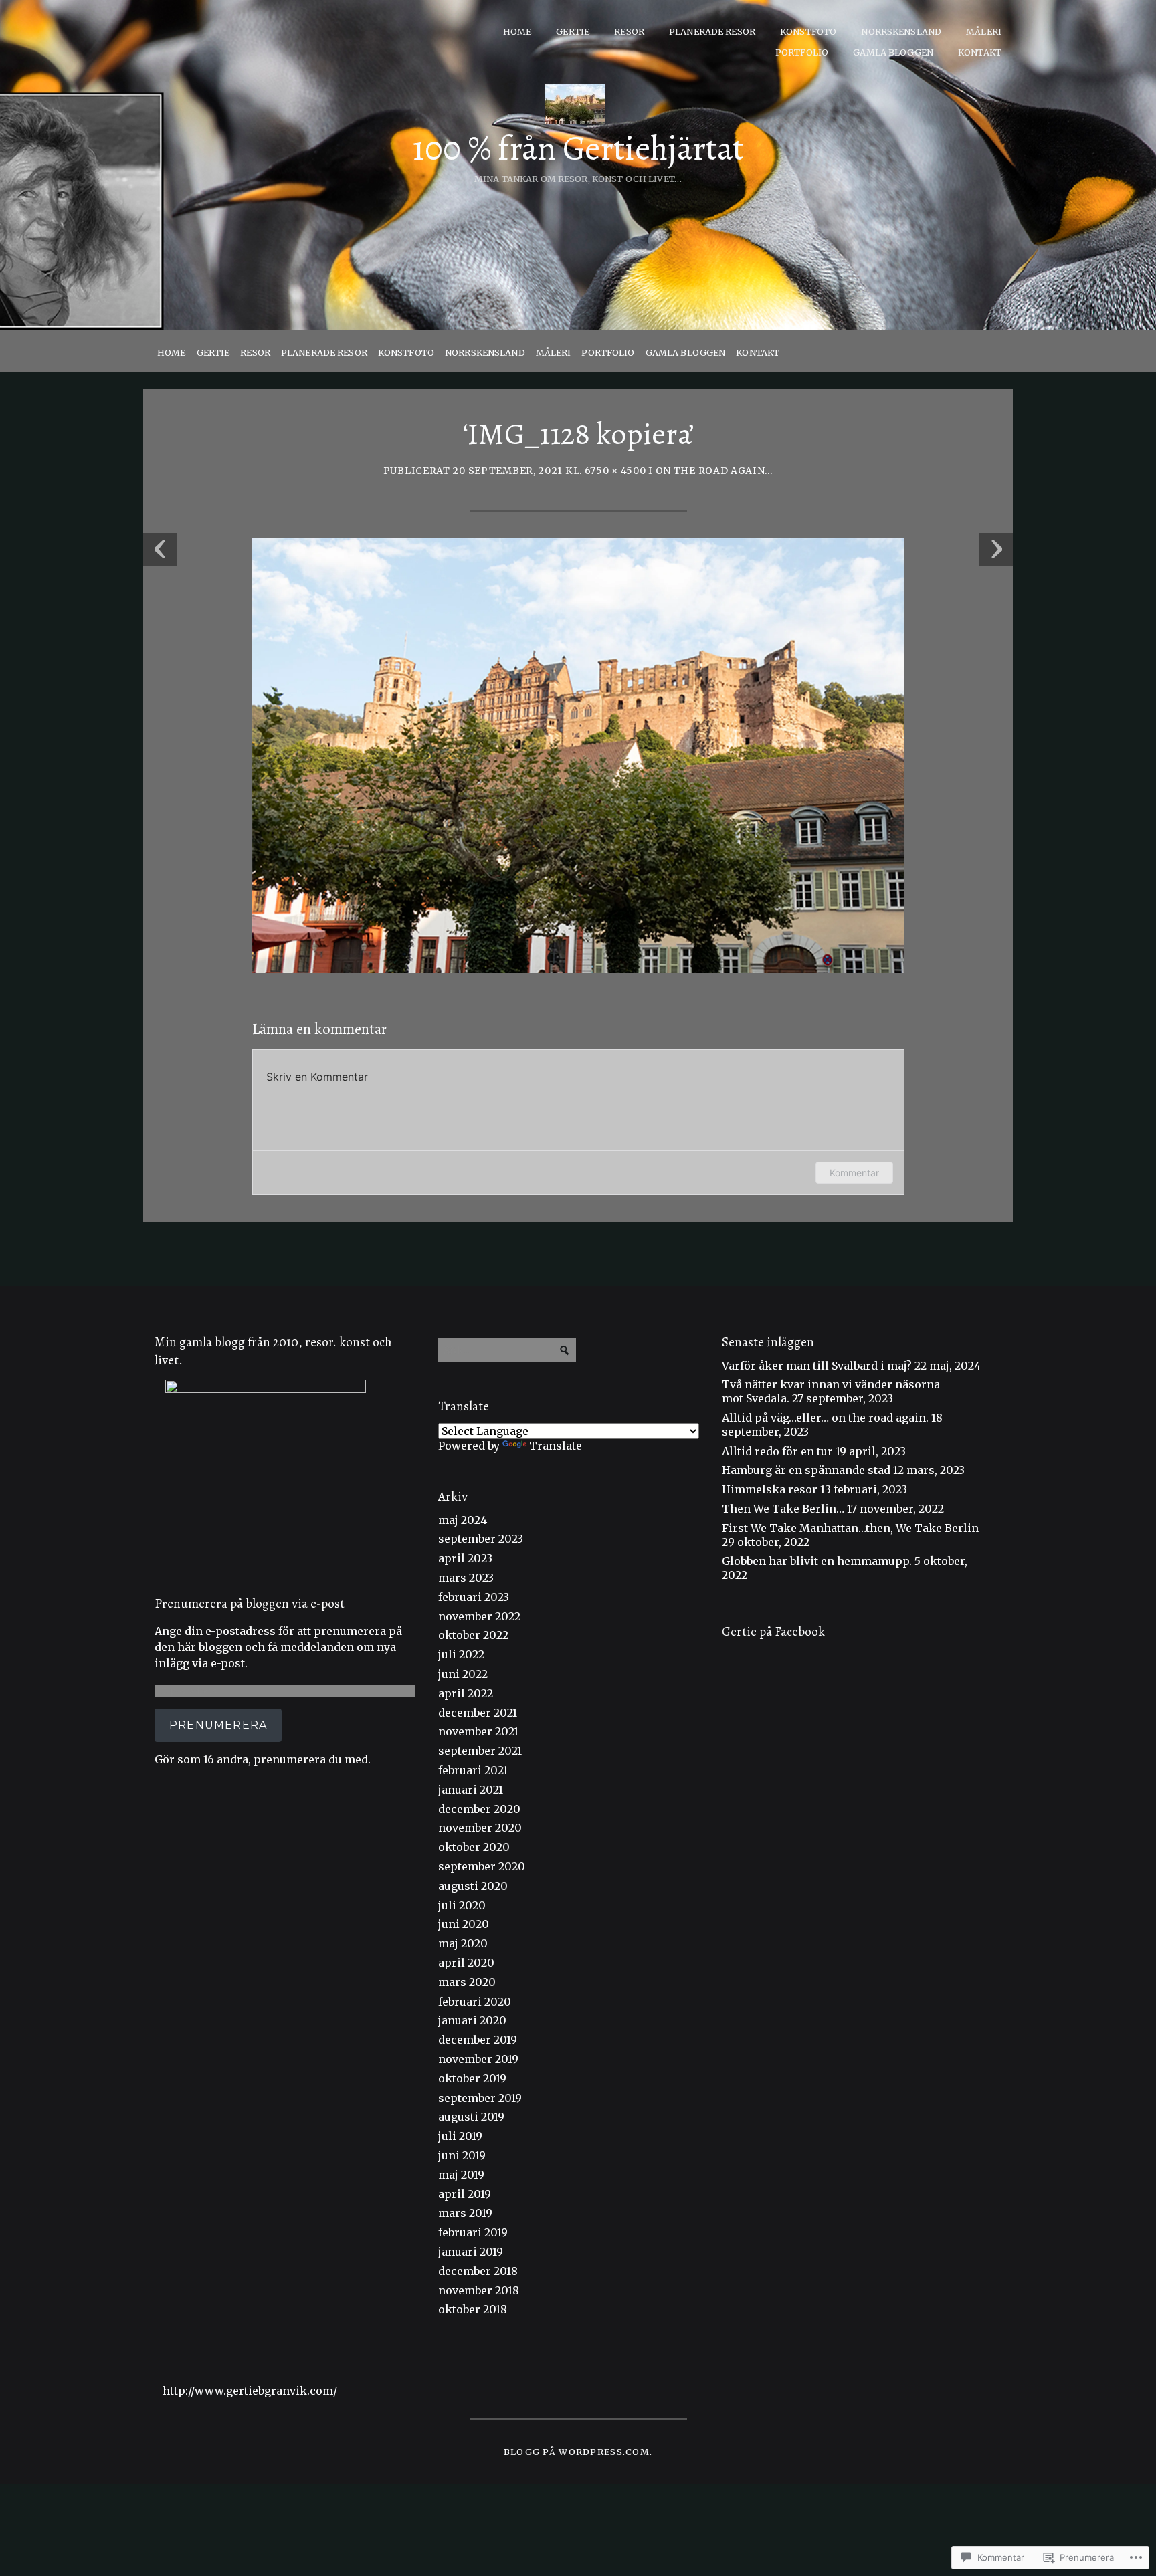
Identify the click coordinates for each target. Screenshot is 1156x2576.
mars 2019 (465, 2213)
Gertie (573, 31)
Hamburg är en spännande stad (806, 1470)
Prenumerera (218, 1725)
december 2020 (479, 1809)
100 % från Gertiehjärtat (578, 148)
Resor (629, 31)
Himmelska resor (770, 1489)
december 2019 (478, 2040)
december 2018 (478, 2271)
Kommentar (854, 1173)
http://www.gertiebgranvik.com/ (250, 2391)
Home (517, 31)
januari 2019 (471, 2252)
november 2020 (480, 1828)
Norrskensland (901, 31)
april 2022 (466, 1693)
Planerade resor (712, 31)
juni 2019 (462, 2155)
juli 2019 (460, 2136)
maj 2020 (463, 1943)
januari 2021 (471, 1790)
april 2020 (466, 1963)
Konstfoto (808, 31)
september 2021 (480, 1751)
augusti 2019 (471, 2117)
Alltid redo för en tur (777, 1451)
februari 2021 (473, 1770)
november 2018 (479, 2290)
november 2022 (479, 1616)
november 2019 (478, 2059)
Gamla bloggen (893, 52)
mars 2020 (467, 1982)
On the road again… (714, 471)
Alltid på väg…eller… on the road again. (825, 1418)
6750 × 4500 (615, 471)
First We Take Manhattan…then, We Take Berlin (850, 1528)
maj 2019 (461, 2175)
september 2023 (481, 1539)
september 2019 (480, 2098)
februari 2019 (473, 2232)
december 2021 (478, 1713)
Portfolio (802, 52)
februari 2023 (474, 1597)
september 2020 (482, 1866)
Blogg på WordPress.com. (578, 2452)
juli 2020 (462, 1905)
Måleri (984, 31)
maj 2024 (463, 1520)
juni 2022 (463, 1674)
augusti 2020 (473, 1886)
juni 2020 (464, 1924)
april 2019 (465, 2194)
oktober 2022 (473, 1635)
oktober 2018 (473, 2309)
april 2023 (465, 1558)
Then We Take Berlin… (783, 1509)
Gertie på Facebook (773, 1631)
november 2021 (478, 1731)
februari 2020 (475, 2002)
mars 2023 (466, 1578)
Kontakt (980, 52)
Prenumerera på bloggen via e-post (250, 1603)
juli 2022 (461, 1654)
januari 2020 (472, 2020)
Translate (556, 1446)
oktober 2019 (472, 2078)
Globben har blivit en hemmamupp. (817, 1561)
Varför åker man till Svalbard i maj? (817, 1366)
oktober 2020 (474, 1847)
